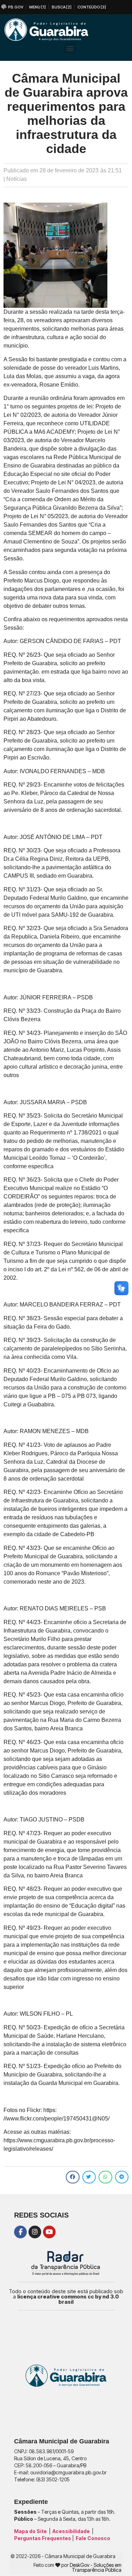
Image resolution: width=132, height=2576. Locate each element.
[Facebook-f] (20, 2232)
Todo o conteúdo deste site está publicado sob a (66, 2297)
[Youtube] (49, 2232)
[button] (70, 48)
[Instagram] (35, 2232)
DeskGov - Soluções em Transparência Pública (96, 2567)
